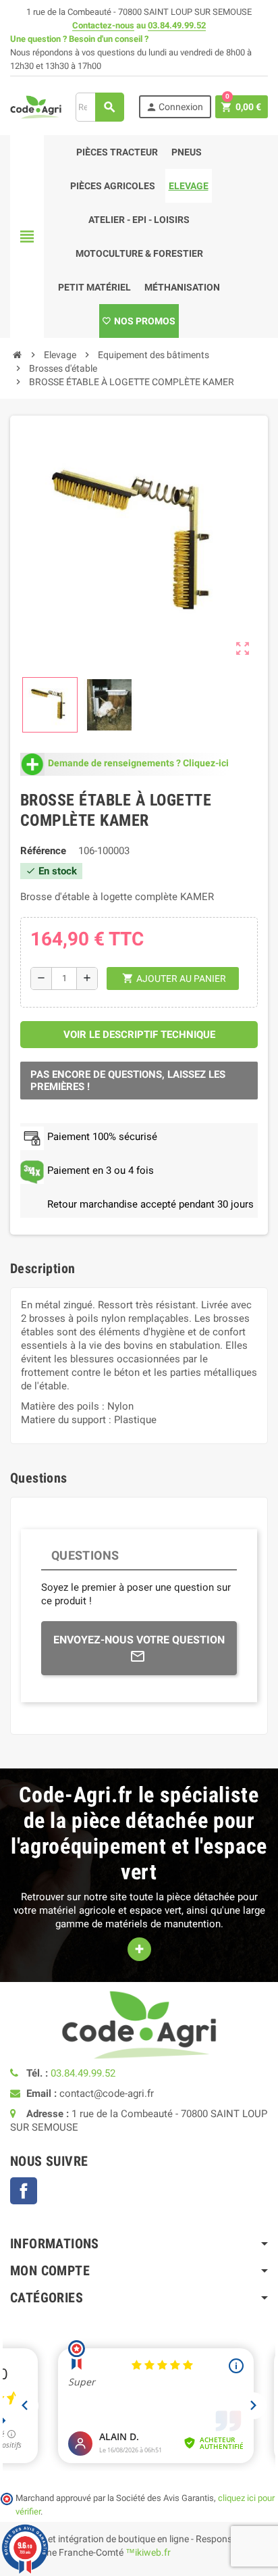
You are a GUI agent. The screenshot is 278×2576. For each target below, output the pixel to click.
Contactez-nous (103, 25)
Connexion (174, 107)
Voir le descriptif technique (139, 1035)
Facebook (24, 2191)
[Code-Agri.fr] (36, 106)
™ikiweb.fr (148, 2552)
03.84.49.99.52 (177, 25)
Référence (43, 851)
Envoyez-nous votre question (139, 1640)
